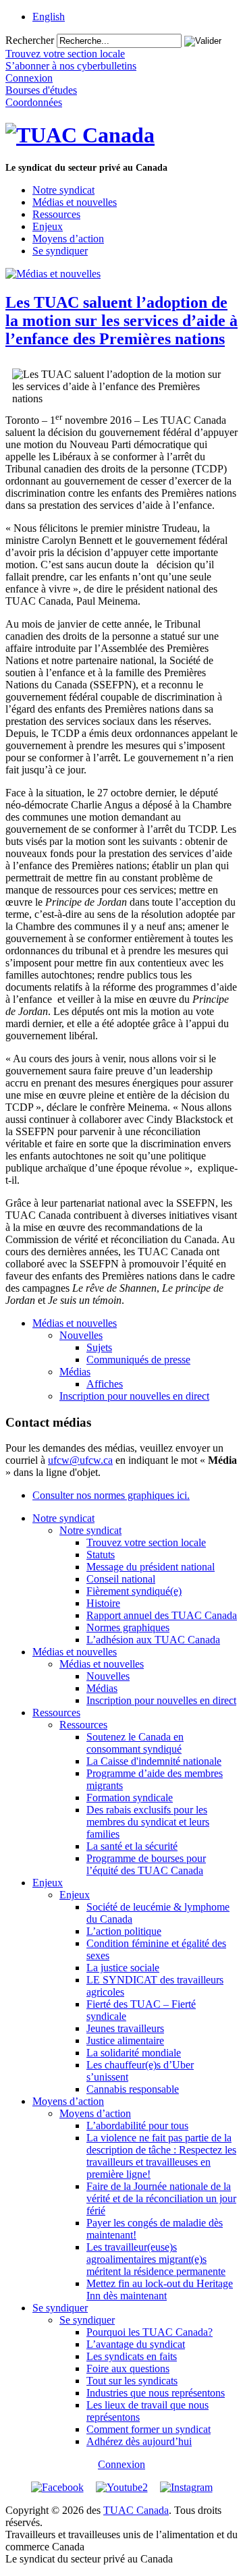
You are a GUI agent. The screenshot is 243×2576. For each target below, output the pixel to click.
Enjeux (48, 226)
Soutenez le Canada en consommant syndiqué (135, 1743)
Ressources (56, 214)
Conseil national (121, 1579)
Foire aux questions (128, 2368)
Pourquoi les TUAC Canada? (150, 2332)
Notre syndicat (63, 190)
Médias (75, 1372)
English (49, 17)
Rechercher (30, 40)
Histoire (103, 1603)
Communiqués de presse (138, 1360)
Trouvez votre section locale (146, 1542)
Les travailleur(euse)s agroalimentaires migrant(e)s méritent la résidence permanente (156, 2259)
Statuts (101, 1555)
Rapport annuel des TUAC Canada (162, 1615)
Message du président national (151, 1567)
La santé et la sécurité (132, 1846)
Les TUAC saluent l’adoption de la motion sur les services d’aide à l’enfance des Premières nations (122, 321)
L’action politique (124, 1931)
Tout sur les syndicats (132, 2381)
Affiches (105, 1384)
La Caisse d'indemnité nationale (154, 1761)
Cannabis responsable (133, 2089)
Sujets (99, 1347)
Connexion (122, 2464)
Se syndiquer (60, 251)
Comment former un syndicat (148, 2429)
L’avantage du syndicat (136, 2344)
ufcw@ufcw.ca (80, 1460)
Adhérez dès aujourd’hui (139, 2441)
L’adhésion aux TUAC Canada (153, 1640)
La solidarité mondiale (134, 2053)
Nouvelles (81, 1335)
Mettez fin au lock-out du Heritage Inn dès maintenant (160, 2290)
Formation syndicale (130, 1798)
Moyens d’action (68, 239)
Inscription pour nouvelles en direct (134, 1396)
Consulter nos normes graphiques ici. (111, 1495)
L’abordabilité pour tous (137, 2126)
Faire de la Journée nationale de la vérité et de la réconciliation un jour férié (161, 2198)
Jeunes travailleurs (125, 2028)
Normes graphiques (128, 1627)
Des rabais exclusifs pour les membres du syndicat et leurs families (148, 1822)
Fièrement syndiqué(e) (134, 1591)
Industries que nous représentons (156, 2393)
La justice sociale (123, 1968)
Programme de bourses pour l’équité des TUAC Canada (146, 1864)
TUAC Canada (136, 2510)
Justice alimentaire (125, 2040)
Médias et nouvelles (75, 202)
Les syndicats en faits (132, 2356)
